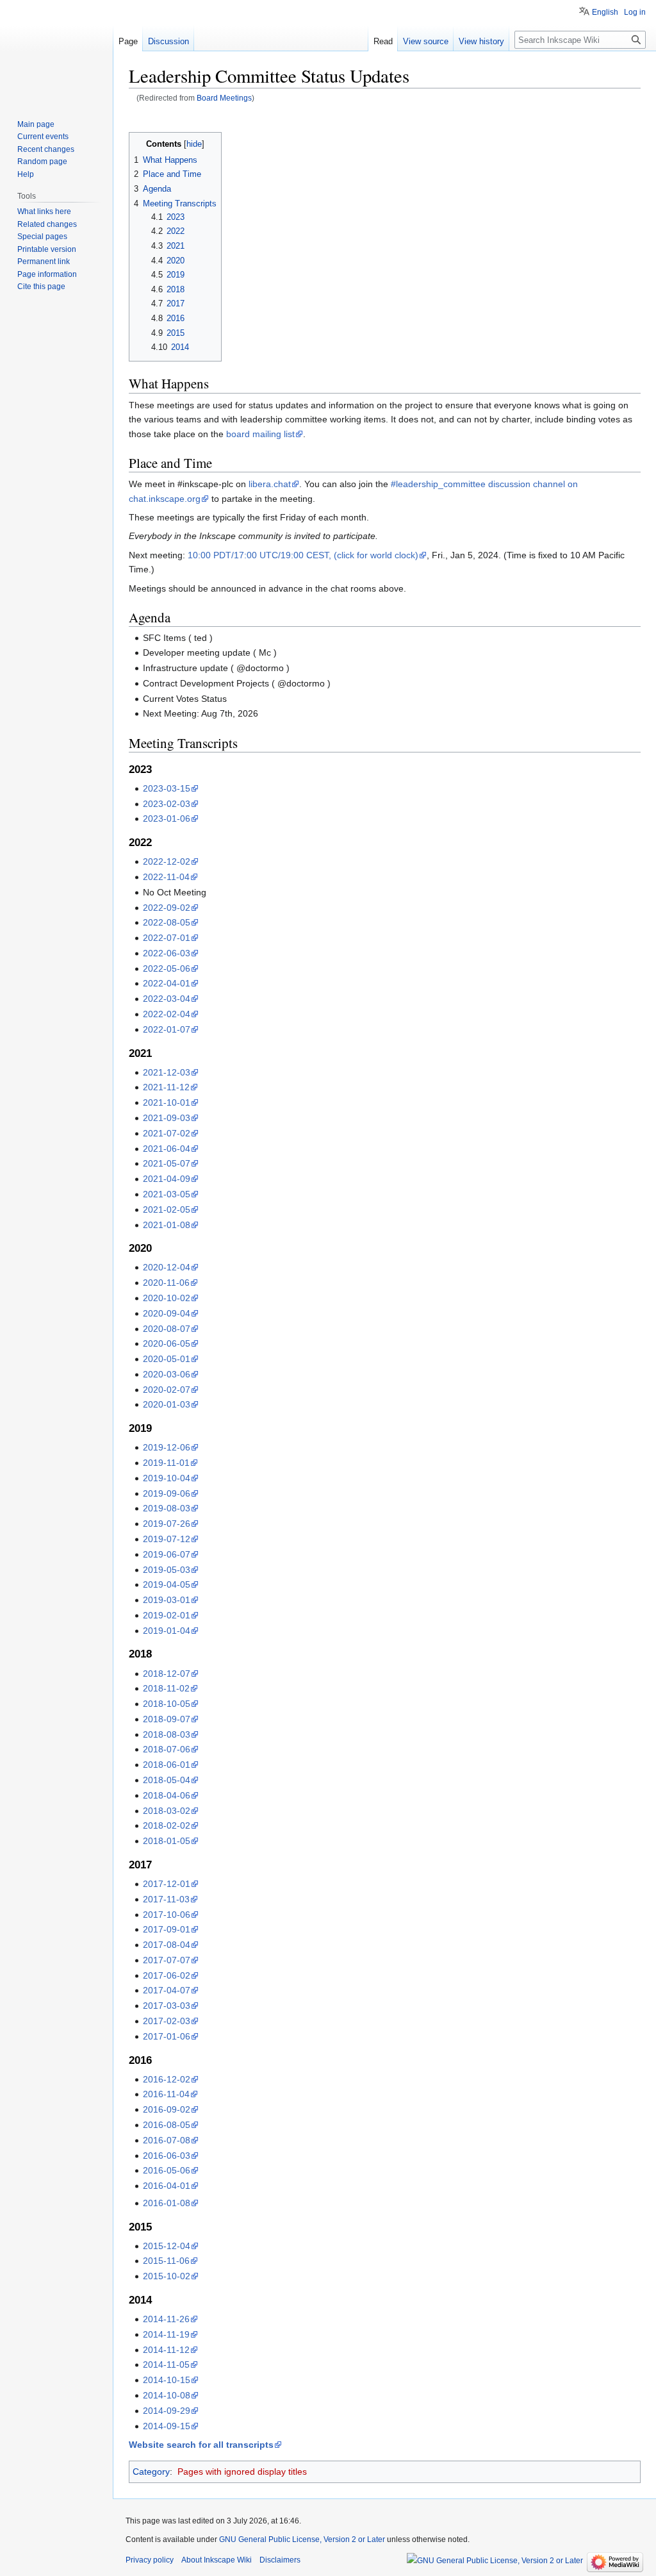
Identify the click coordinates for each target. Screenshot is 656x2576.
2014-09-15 (167, 2426)
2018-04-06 (167, 1795)
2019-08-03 (167, 1508)
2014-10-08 (167, 2395)
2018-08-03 (167, 1734)
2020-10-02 (167, 1298)
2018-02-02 (167, 1825)
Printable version (47, 249)
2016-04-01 (167, 2186)
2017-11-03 (166, 1899)
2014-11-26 (166, 2319)
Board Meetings (224, 98)
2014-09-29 (167, 2411)
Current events (43, 137)
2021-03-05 (167, 1194)
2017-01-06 (167, 2036)
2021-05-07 (167, 1163)
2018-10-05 (167, 1704)
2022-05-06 (167, 968)
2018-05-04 (167, 1780)
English (605, 12)
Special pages (42, 237)
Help (26, 174)
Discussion (168, 41)
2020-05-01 (167, 1359)
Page (128, 41)
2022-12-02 (167, 861)
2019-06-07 (167, 1554)
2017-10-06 (167, 1915)
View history (481, 41)
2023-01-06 (167, 819)
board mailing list (260, 434)
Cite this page (41, 287)
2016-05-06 (167, 2170)
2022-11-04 (166, 877)
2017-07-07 (167, 1960)
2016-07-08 (167, 2140)
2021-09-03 (167, 1118)
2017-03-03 (167, 2006)
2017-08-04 (167, 1945)
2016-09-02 (167, 2109)
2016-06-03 (167, 2156)
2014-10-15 (167, 2380)
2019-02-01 (167, 1615)
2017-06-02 (167, 1975)
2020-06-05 (167, 1343)
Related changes (47, 224)
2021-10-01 (167, 1102)
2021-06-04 (167, 1149)
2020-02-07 (167, 1390)
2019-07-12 (167, 1539)
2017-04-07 (167, 1990)
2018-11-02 (166, 1688)
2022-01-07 (167, 1029)
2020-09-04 (167, 1313)
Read (383, 41)
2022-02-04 (167, 1014)
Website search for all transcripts (201, 2445)
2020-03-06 (167, 1374)
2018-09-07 (167, 1719)
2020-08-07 (167, 1329)
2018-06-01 (167, 1765)
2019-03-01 (167, 1600)
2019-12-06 (167, 1447)
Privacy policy (150, 2560)
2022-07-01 (167, 938)
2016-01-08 (167, 2203)
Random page (42, 162)
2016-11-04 (166, 2094)
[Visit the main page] (56, 51)
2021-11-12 (166, 1087)
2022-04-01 (167, 983)
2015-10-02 (167, 2276)
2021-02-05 (167, 1209)
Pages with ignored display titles (242, 2472)
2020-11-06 (166, 1283)
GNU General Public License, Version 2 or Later (302, 2539)
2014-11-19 (166, 2334)
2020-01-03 (167, 1404)
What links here (44, 212)
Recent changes (46, 149)
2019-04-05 (167, 1584)
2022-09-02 (167, 908)
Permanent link (44, 262)
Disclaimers (280, 2560)
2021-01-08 (167, 1225)
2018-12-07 (167, 1674)
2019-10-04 (167, 1478)
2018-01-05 (167, 1841)
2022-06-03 (167, 953)
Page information (47, 274)
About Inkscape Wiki (217, 2560)
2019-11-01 (166, 1463)
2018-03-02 (167, 1811)
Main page (36, 124)
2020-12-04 (167, 1267)
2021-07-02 (167, 1133)
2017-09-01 (167, 1929)
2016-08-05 (167, 2125)
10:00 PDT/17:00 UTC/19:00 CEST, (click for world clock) (303, 555)
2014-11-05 (166, 2364)
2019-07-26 (167, 1524)
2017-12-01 (167, 1884)
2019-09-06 (167, 1493)
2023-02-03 (167, 804)
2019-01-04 (167, 1631)
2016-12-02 (167, 2079)
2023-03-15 (167, 788)
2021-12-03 (167, 1072)
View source (426, 41)
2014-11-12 (166, 2350)
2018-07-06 (167, 1749)
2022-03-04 (167, 999)
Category (151, 2472)
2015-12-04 (167, 2246)
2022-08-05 (167, 922)
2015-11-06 (166, 2261)
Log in (635, 12)
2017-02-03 (167, 2021)
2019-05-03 (167, 1570)
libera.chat (270, 484)
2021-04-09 (167, 1179)
